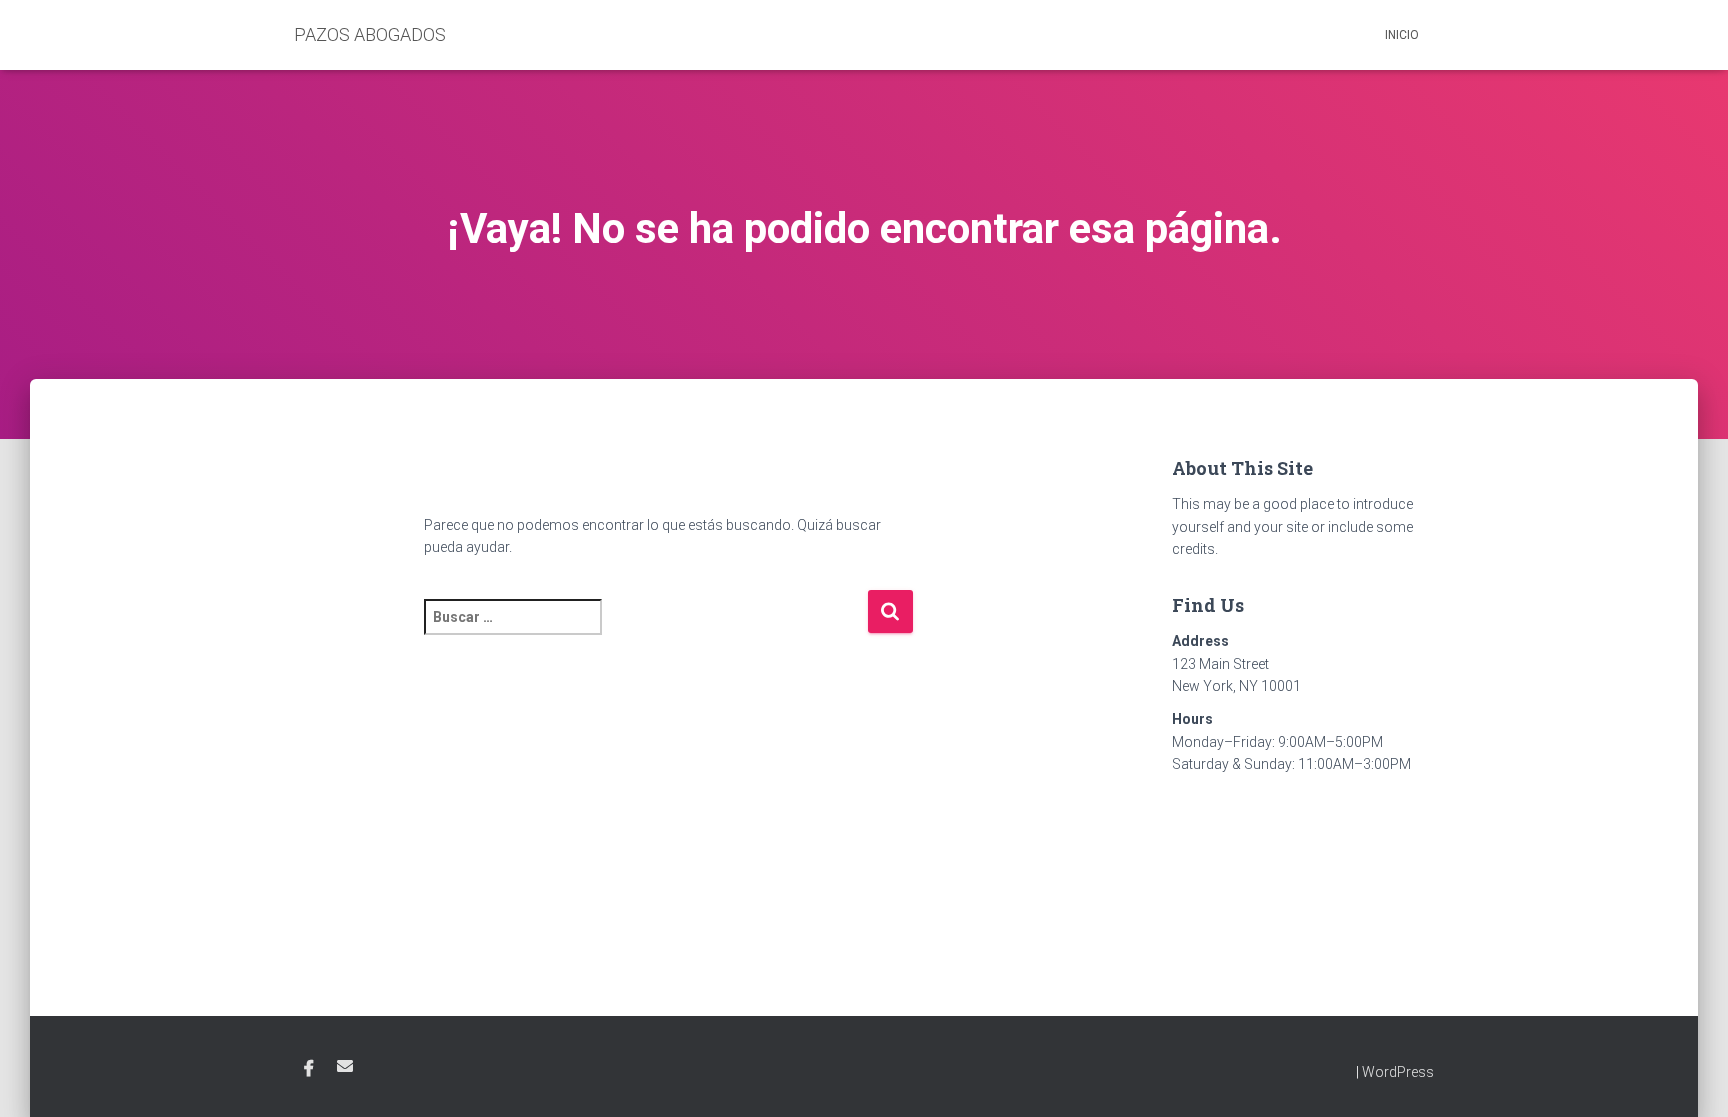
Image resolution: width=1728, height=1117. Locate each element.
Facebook (309, 1069)
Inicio (1402, 35)
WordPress (1398, 1072)
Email (345, 1066)
